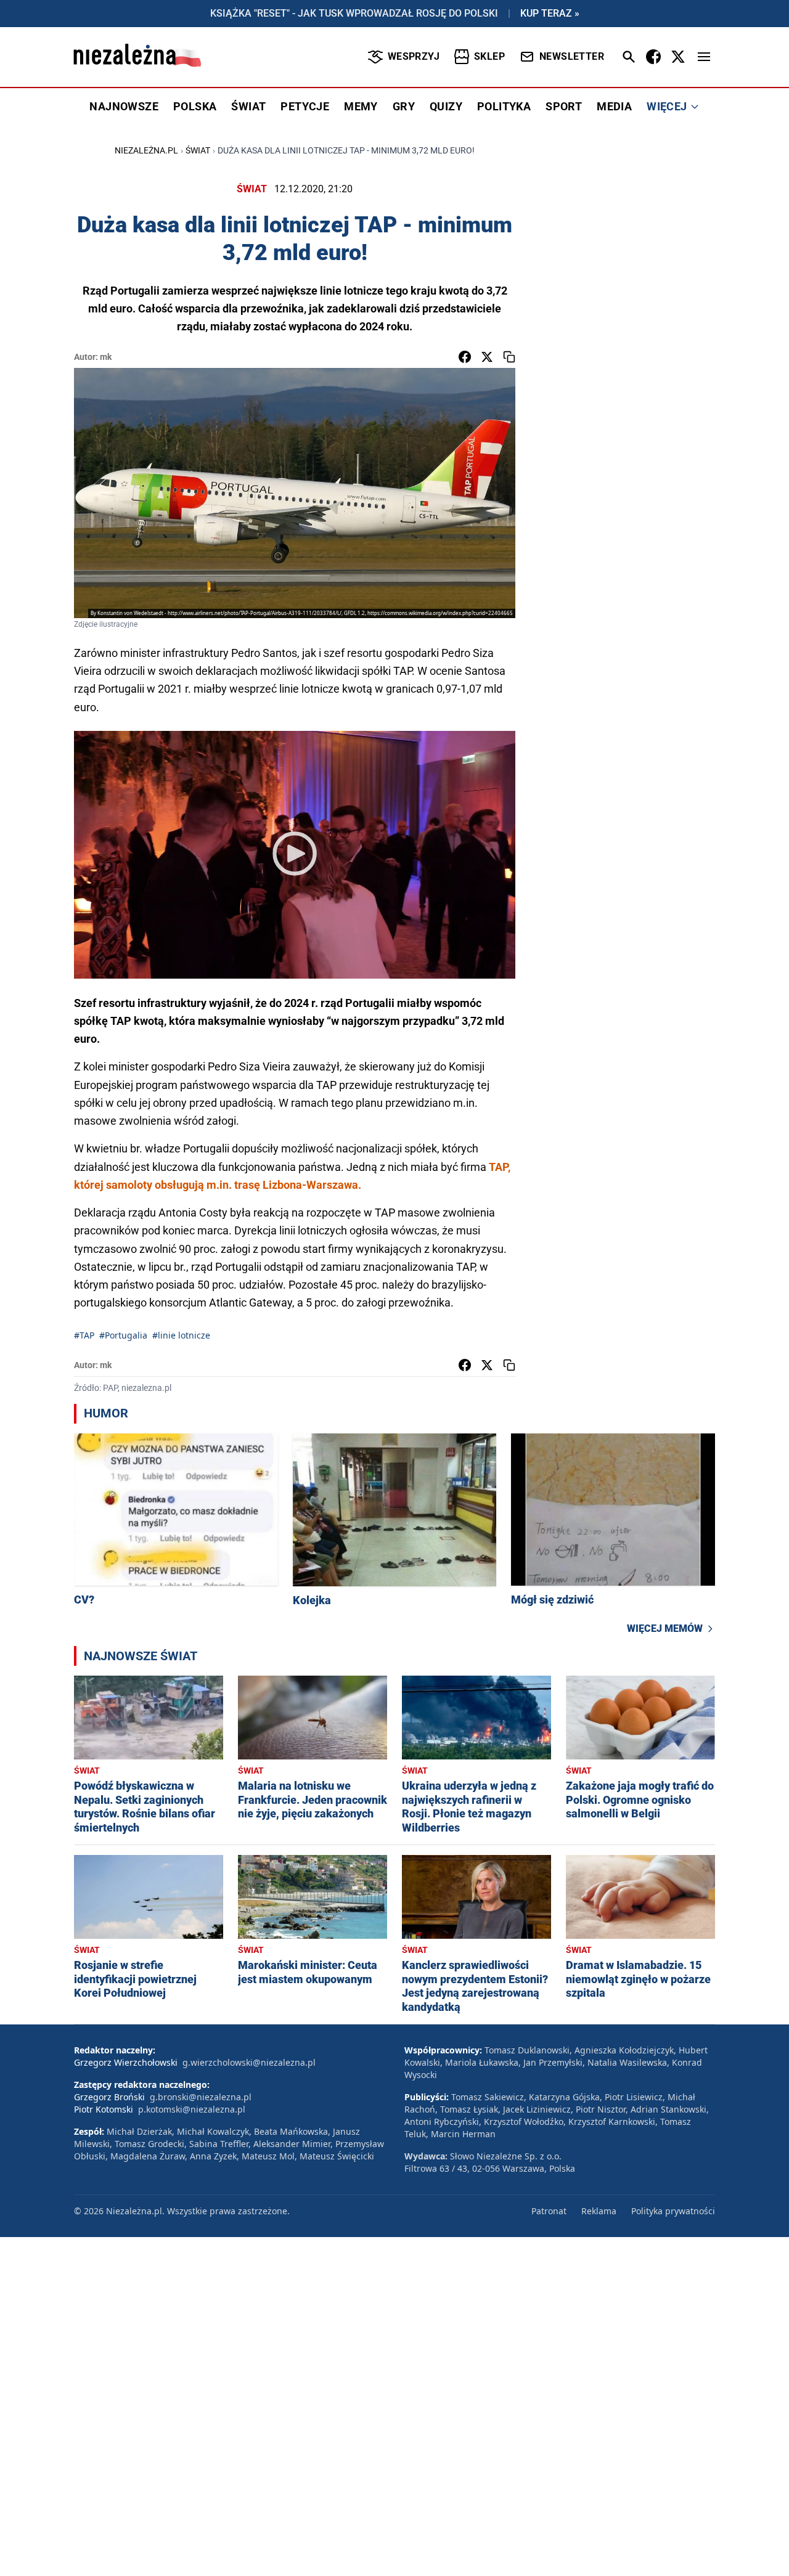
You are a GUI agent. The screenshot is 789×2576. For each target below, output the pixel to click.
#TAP (84, 1335)
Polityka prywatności (673, 2211)
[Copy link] (509, 357)
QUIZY (446, 106)
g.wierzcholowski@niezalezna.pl (249, 2062)
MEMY (361, 106)
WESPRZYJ (414, 56)
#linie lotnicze (181, 1335)
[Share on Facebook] (465, 357)
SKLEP (489, 56)
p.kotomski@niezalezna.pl (192, 2109)
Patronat (549, 2211)
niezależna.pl (146, 150)
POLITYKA (504, 106)
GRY (404, 106)
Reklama (599, 2211)
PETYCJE (305, 106)
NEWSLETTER (572, 56)
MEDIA (614, 106)
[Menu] (704, 57)
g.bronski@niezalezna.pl (201, 2097)
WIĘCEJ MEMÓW (665, 1628)
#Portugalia (123, 1335)
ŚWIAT (248, 106)
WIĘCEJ (667, 106)
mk (106, 357)
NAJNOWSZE (124, 106)
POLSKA (195, 106)
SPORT (564, 106)
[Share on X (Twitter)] (487, 357)
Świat (198, 150)
